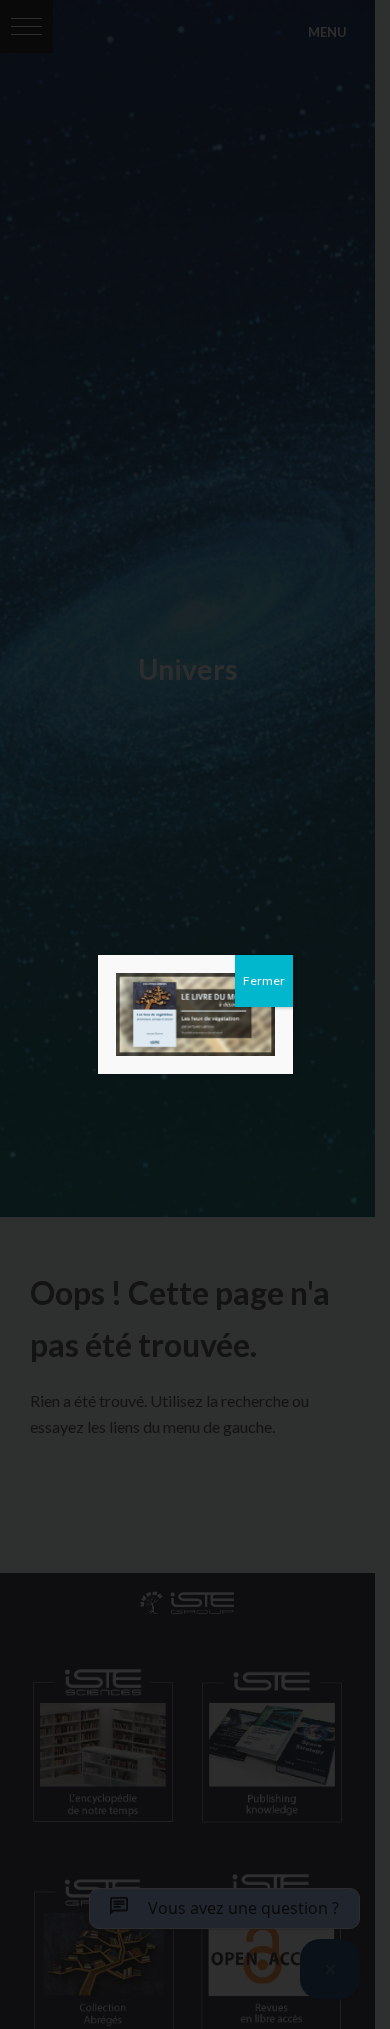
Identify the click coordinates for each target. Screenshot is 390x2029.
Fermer (264, 980)
